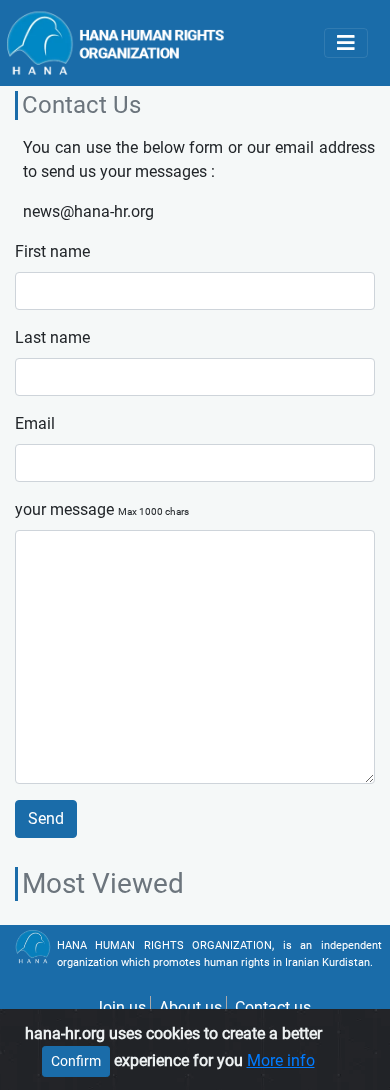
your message (102, 509)
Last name (52, 337)
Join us (120, 1007)
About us (190, 1007)
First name (52, 251)
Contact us (273, 1007)
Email (35, 423)
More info (281, 1060)
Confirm (76, 1061)
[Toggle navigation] (346, 43)
